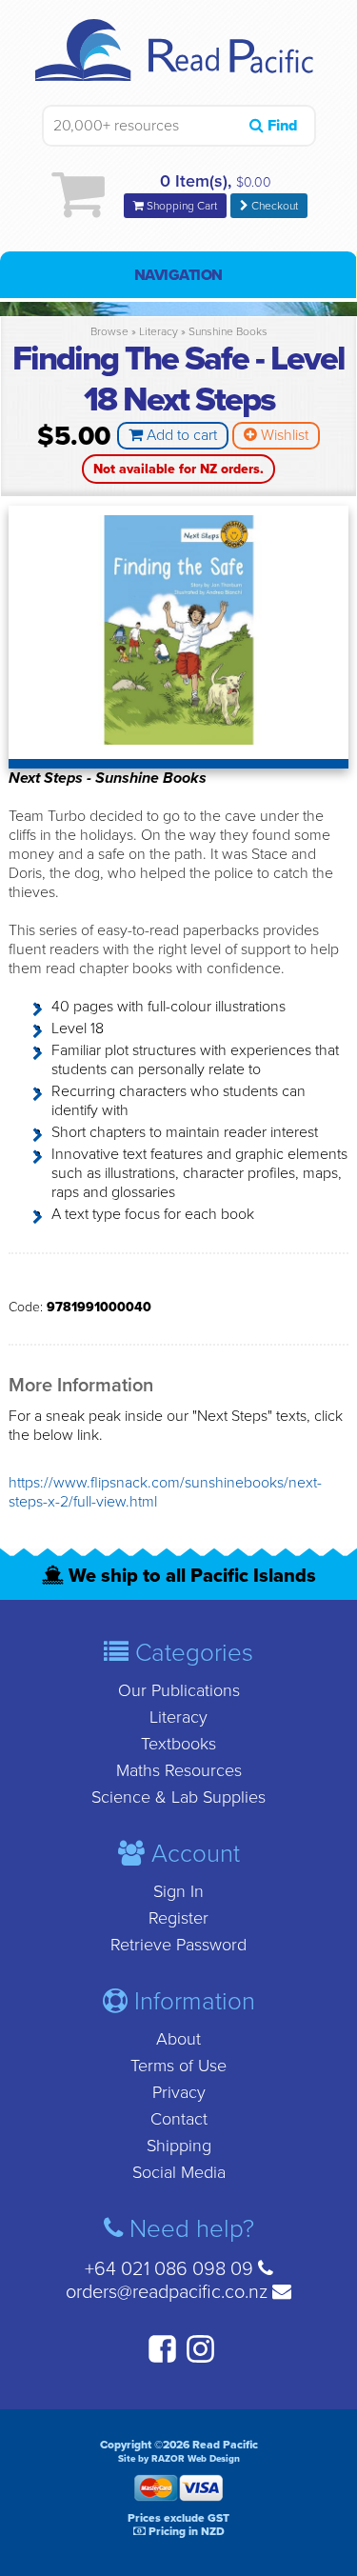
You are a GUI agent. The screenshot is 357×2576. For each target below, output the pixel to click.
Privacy (179, 2092)
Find (280, 126)
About (178, 2039)
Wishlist (283, 435)
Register (178, 1918)
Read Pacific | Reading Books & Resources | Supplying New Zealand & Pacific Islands (179, 62)
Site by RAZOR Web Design (179, 2459)
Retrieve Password (178, 1945)
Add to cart (180, 435)
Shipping (179, 2146)
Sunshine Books (228, 331)
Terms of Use (178, 2066)
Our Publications (179, 1690)
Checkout (273, 206)
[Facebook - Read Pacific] (160, 2360)
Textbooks (178, 1744)
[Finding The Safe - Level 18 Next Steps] (178, 740)
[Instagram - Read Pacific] (198, 2360)
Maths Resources (179, 1770)
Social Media (179, 2172)
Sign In (178, 1891)
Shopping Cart (180, 206)
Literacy (159, 331)
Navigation (178, 275)
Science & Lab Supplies (178, 1797)
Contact (179, 2119)
